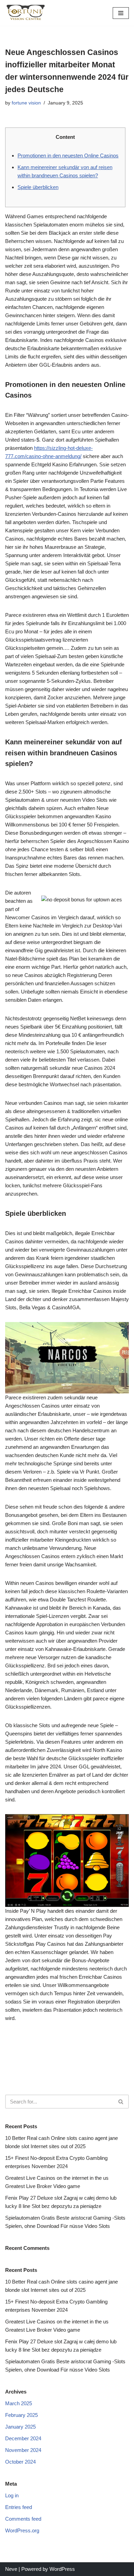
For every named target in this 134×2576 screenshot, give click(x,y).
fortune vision (26, 103)
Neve (11, 2569)
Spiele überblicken (38, 187)
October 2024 (20, 2462)
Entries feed (19, 2507)
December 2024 (23, 2438)
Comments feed (23, 2519)
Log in (12, 2495)
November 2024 (23, 2450)
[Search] (121, 2102)
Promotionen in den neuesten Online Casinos (68, 156)
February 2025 (21, 2415)
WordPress (62, 2569)
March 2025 (19, 2403)
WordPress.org (22, 2530)
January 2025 (20, 2427)
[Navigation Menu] (121, 13)
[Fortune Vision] (26, 13)
